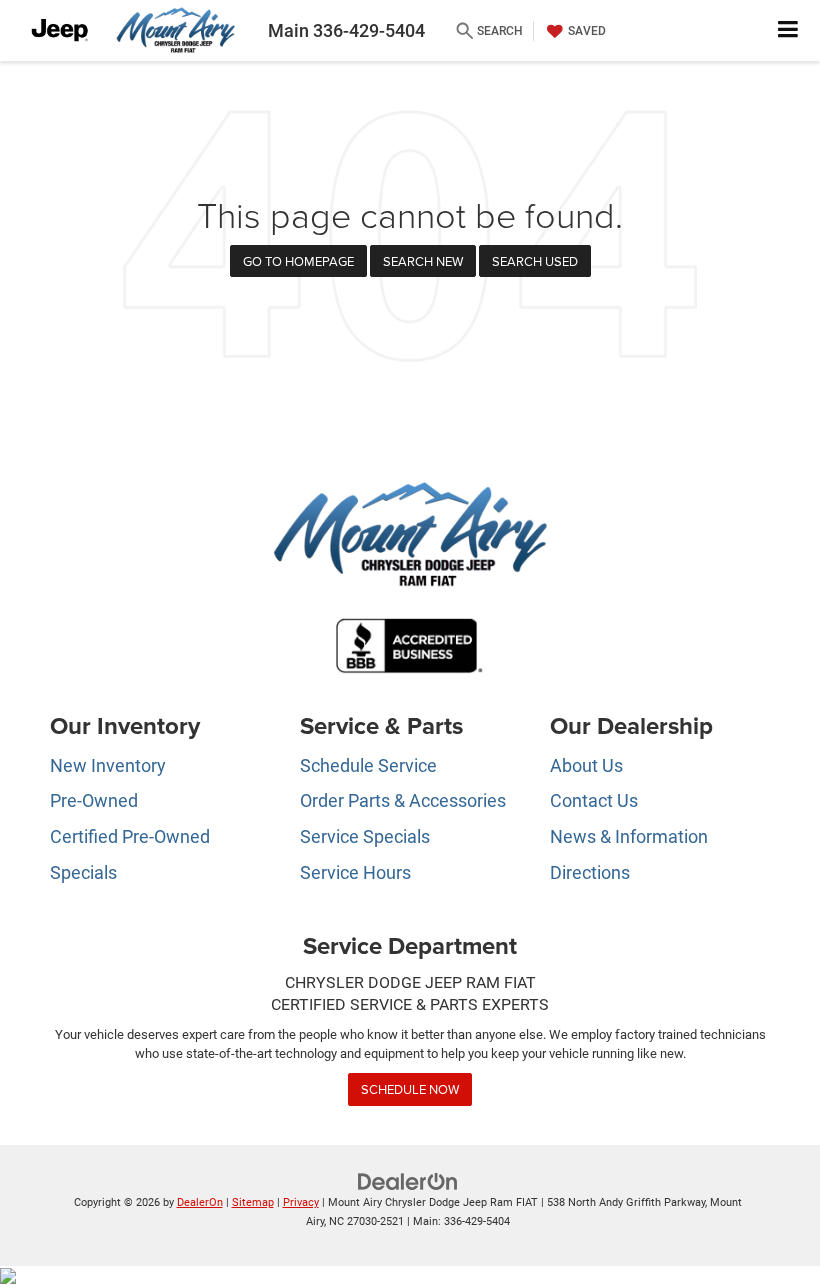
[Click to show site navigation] (788, 30)
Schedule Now (410, 1089)
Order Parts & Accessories (403, 800)
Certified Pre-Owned (130, 836)
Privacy (301, 1202)
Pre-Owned (94, 800)
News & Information (629, 836)
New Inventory (108, 765)
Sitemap (253, 1202)
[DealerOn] (408, 1180)
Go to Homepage (298, 261)
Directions (590, 872)
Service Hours (355, 872)
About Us (586, 765)
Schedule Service (368, 765)
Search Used (535, 261)
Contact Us (594, 800)
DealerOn (200, 1202)
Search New (423, 261)
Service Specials (365, 836)
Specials (83, 872)
